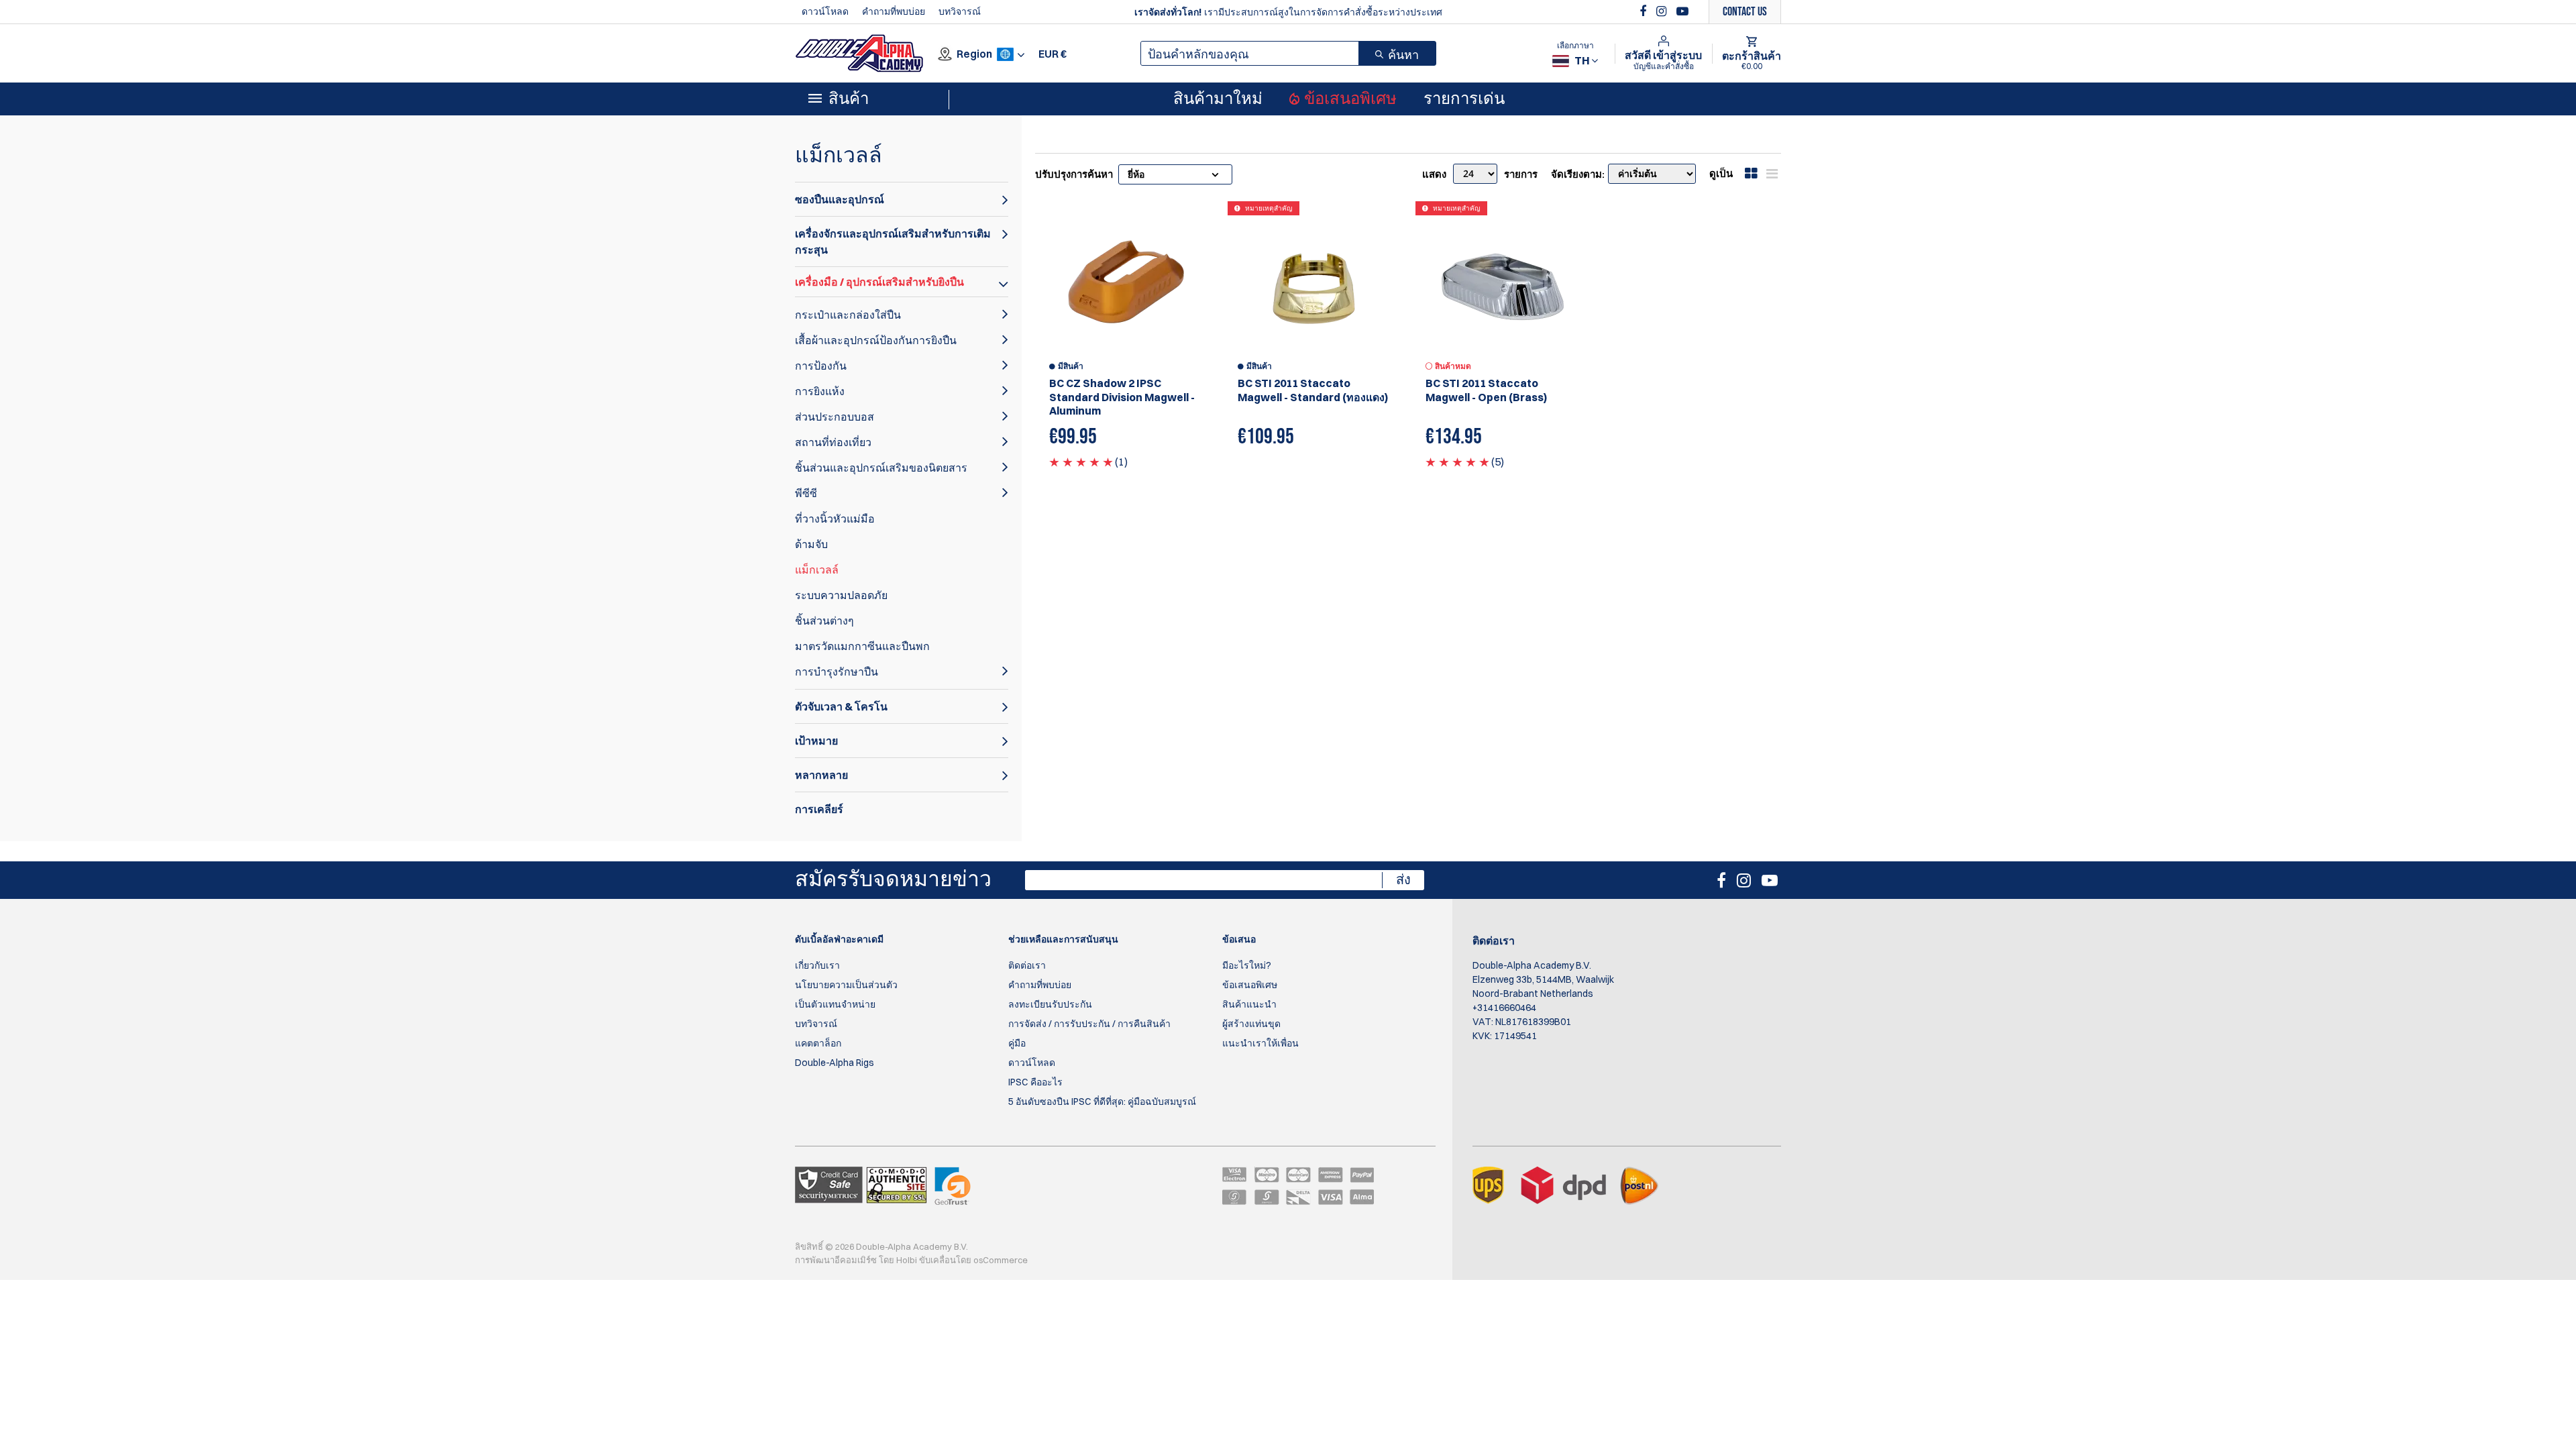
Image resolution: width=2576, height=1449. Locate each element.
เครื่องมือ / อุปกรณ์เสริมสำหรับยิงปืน (879, 282)
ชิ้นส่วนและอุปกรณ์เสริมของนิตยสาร (881, 468)
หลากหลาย (821, 775)
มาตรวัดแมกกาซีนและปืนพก (862, 646)
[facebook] (1645, 11)
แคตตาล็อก (818, 1043)
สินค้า (849, 99)
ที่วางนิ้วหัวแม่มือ (835, 519)
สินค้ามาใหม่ (1218, 99)
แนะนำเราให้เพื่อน (1260, 1043)
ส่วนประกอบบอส (835, 417)
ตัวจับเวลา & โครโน (841, 706)
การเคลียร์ (819, 809)
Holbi (907, 1260)
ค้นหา (1403, 55)
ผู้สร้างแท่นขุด (1251, 1024)
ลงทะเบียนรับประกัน (1050, 1004)
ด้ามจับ (811, 544)
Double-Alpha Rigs (835, 1063)
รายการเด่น (1464, 99)
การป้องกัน (821, 366)
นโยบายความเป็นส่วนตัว (846, 985)
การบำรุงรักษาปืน (837, 672)
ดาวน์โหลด (825, 11)
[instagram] (1663, 11)
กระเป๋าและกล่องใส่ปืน (848, 315)
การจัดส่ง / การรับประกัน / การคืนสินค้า (1089, 1024)
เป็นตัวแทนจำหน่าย (835, 1004)
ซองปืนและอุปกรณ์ (840, 199)
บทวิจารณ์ (960, 11)
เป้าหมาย (816, 741)
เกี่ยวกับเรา (817, 965)
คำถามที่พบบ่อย (894, 11)
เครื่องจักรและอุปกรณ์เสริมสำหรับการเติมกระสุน (893, 241)
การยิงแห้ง (820, 391)
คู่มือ (1017, 1043)
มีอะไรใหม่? (1247, 965)
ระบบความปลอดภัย (841, 595)
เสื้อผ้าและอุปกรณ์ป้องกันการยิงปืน (876, 340)
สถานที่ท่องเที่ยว (833, 442)
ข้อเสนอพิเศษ (1350, 99)
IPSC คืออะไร (1035, 1082)
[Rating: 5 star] (1081, 462)
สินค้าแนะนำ (1249, 1004)
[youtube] (1682, 11)
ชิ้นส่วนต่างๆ (824, 621)
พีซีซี (806, 493)
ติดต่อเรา (1027, 965)
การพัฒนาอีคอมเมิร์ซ (836, 1260)
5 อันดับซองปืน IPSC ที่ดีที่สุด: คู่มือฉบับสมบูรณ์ (1102, 1102)
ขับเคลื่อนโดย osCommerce (973, 1260)
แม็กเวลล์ (817, 570)
